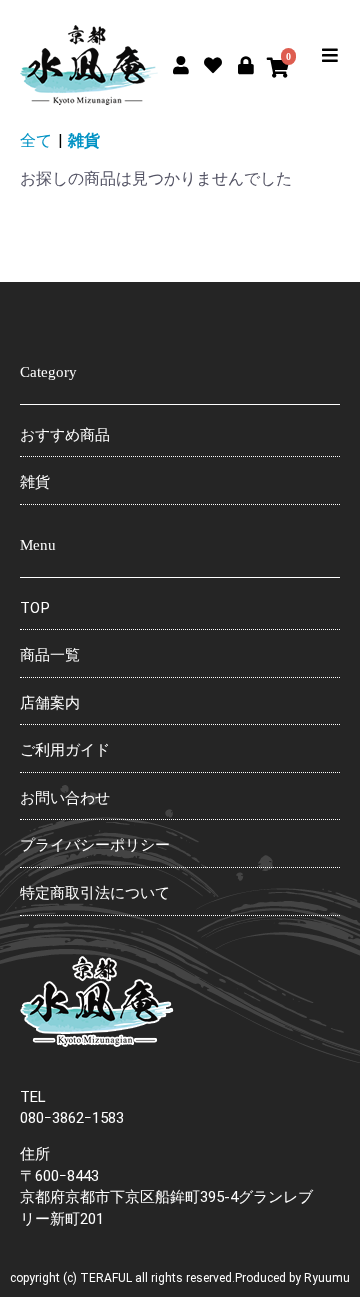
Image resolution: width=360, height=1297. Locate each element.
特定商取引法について (95, 893)
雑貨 (84, 140)
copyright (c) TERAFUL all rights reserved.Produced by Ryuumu (180, 1278)
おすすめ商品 (65, 435)
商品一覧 (50, 655)
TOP (35, 608)
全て (36, 140)
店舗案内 (50, 703)
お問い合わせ (65, 798)
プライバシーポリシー (95, 845)
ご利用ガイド (65, 750)
